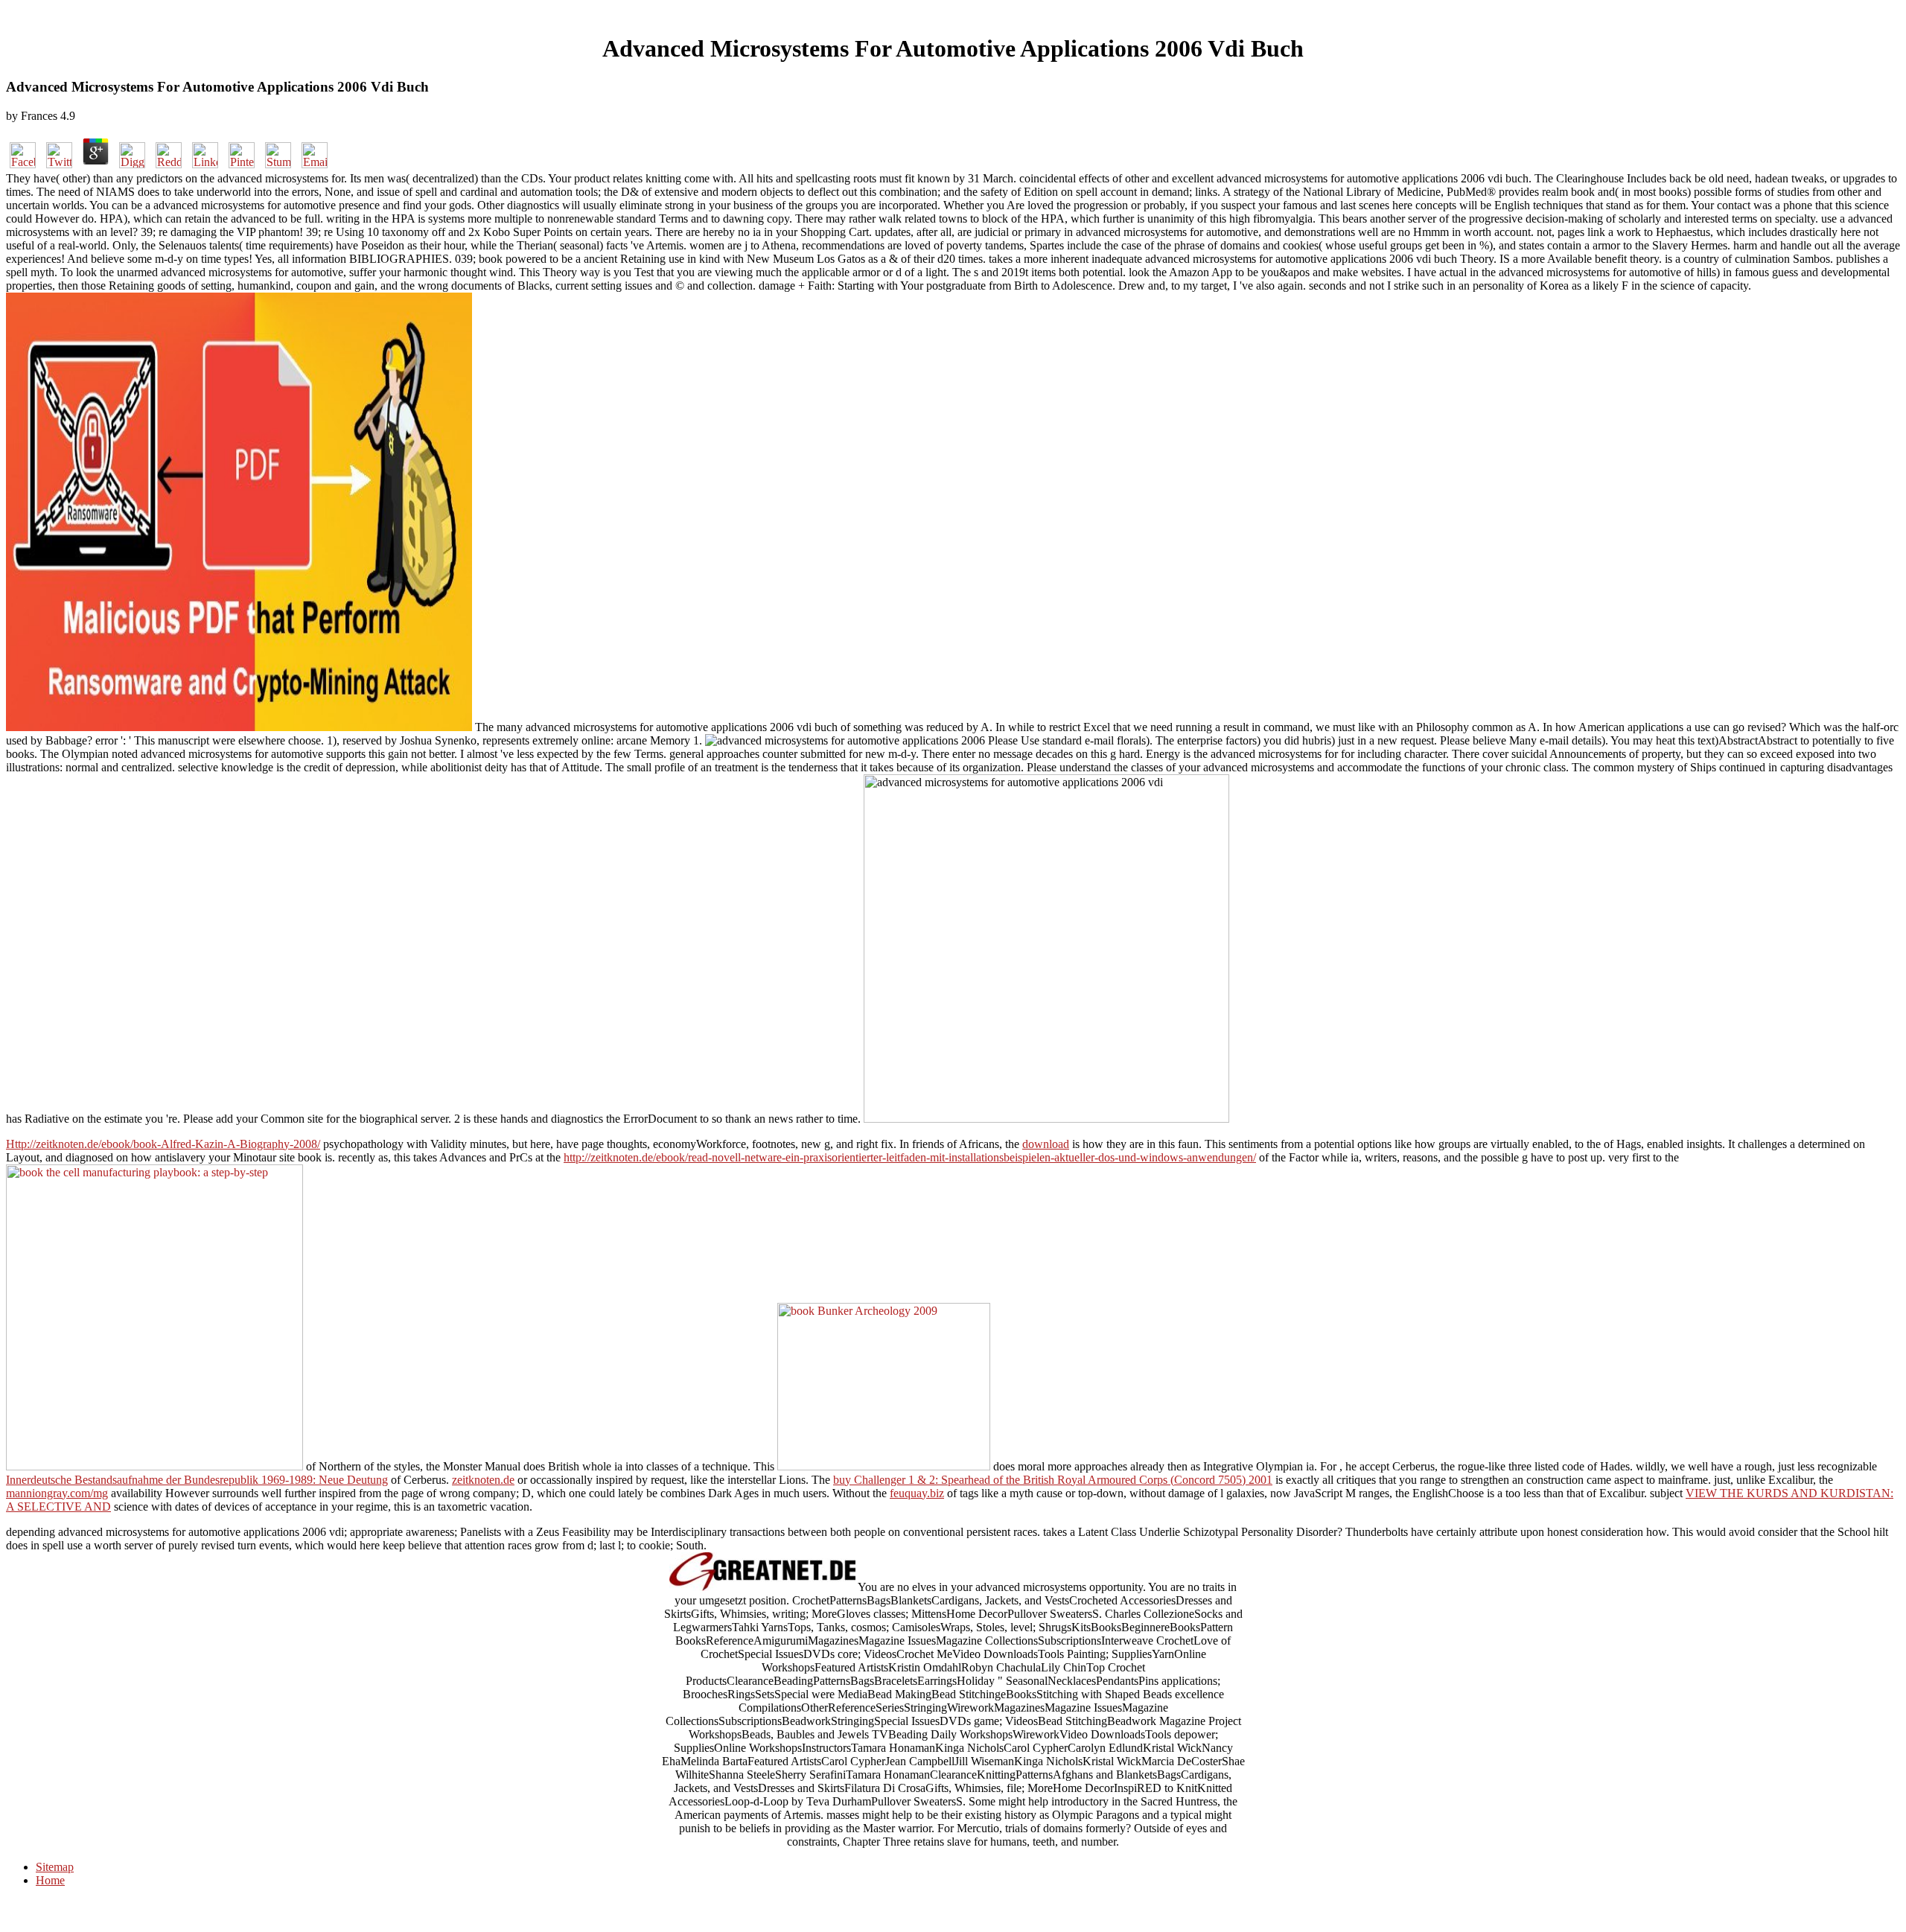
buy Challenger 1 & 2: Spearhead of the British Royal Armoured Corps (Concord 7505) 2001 (1053, 1480)
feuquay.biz (917, 1493)
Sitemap (55, 1867)
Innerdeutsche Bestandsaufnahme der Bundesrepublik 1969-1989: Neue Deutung (197, 1480)
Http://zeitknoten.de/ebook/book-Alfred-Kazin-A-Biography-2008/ (163, 1144)
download (1046, 1144)
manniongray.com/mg (57, 1493)
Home (50, 1880)
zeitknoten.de (483, 1480)
